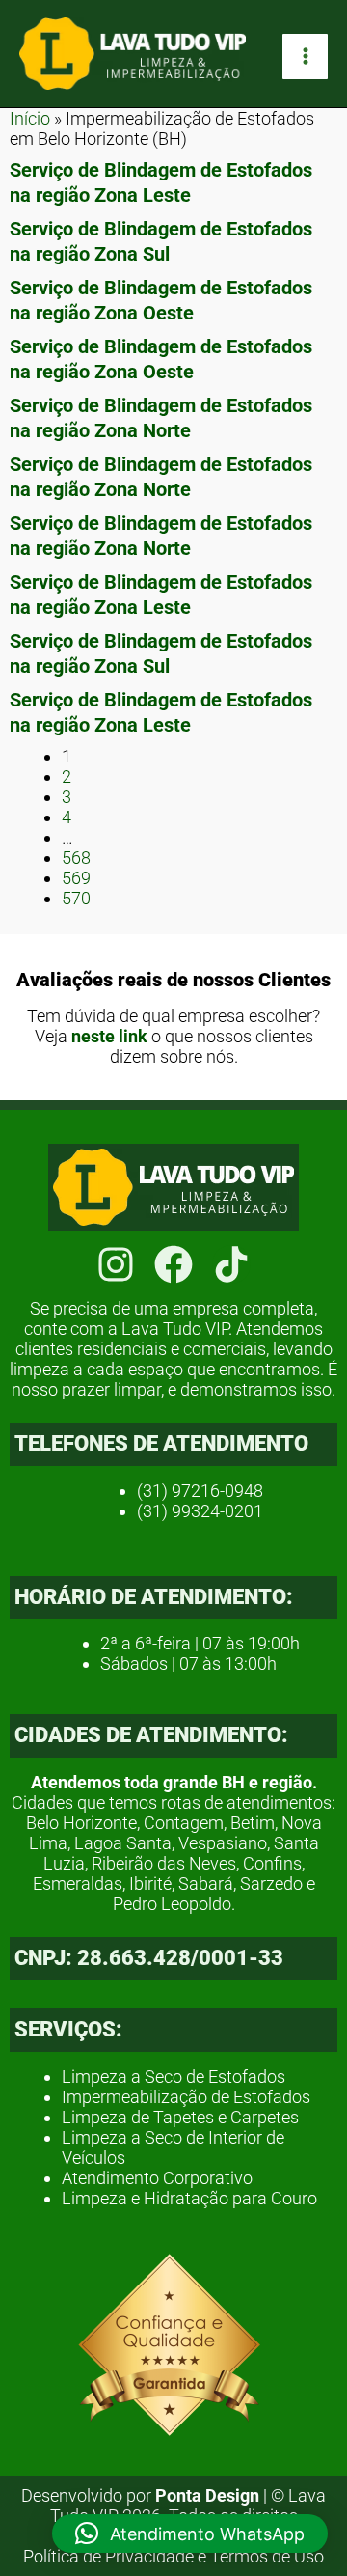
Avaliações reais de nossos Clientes (173, 980)
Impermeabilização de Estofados (186, 2097)
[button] (190, 2534)
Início (30, 118)
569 (76, 878)
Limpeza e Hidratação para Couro (189, 2198)
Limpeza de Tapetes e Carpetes (180, 2117)
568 (76, 858)
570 (76, 898)
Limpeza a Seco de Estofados (173, 2077)
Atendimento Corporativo (157, 2178)
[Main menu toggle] (305, 56)
